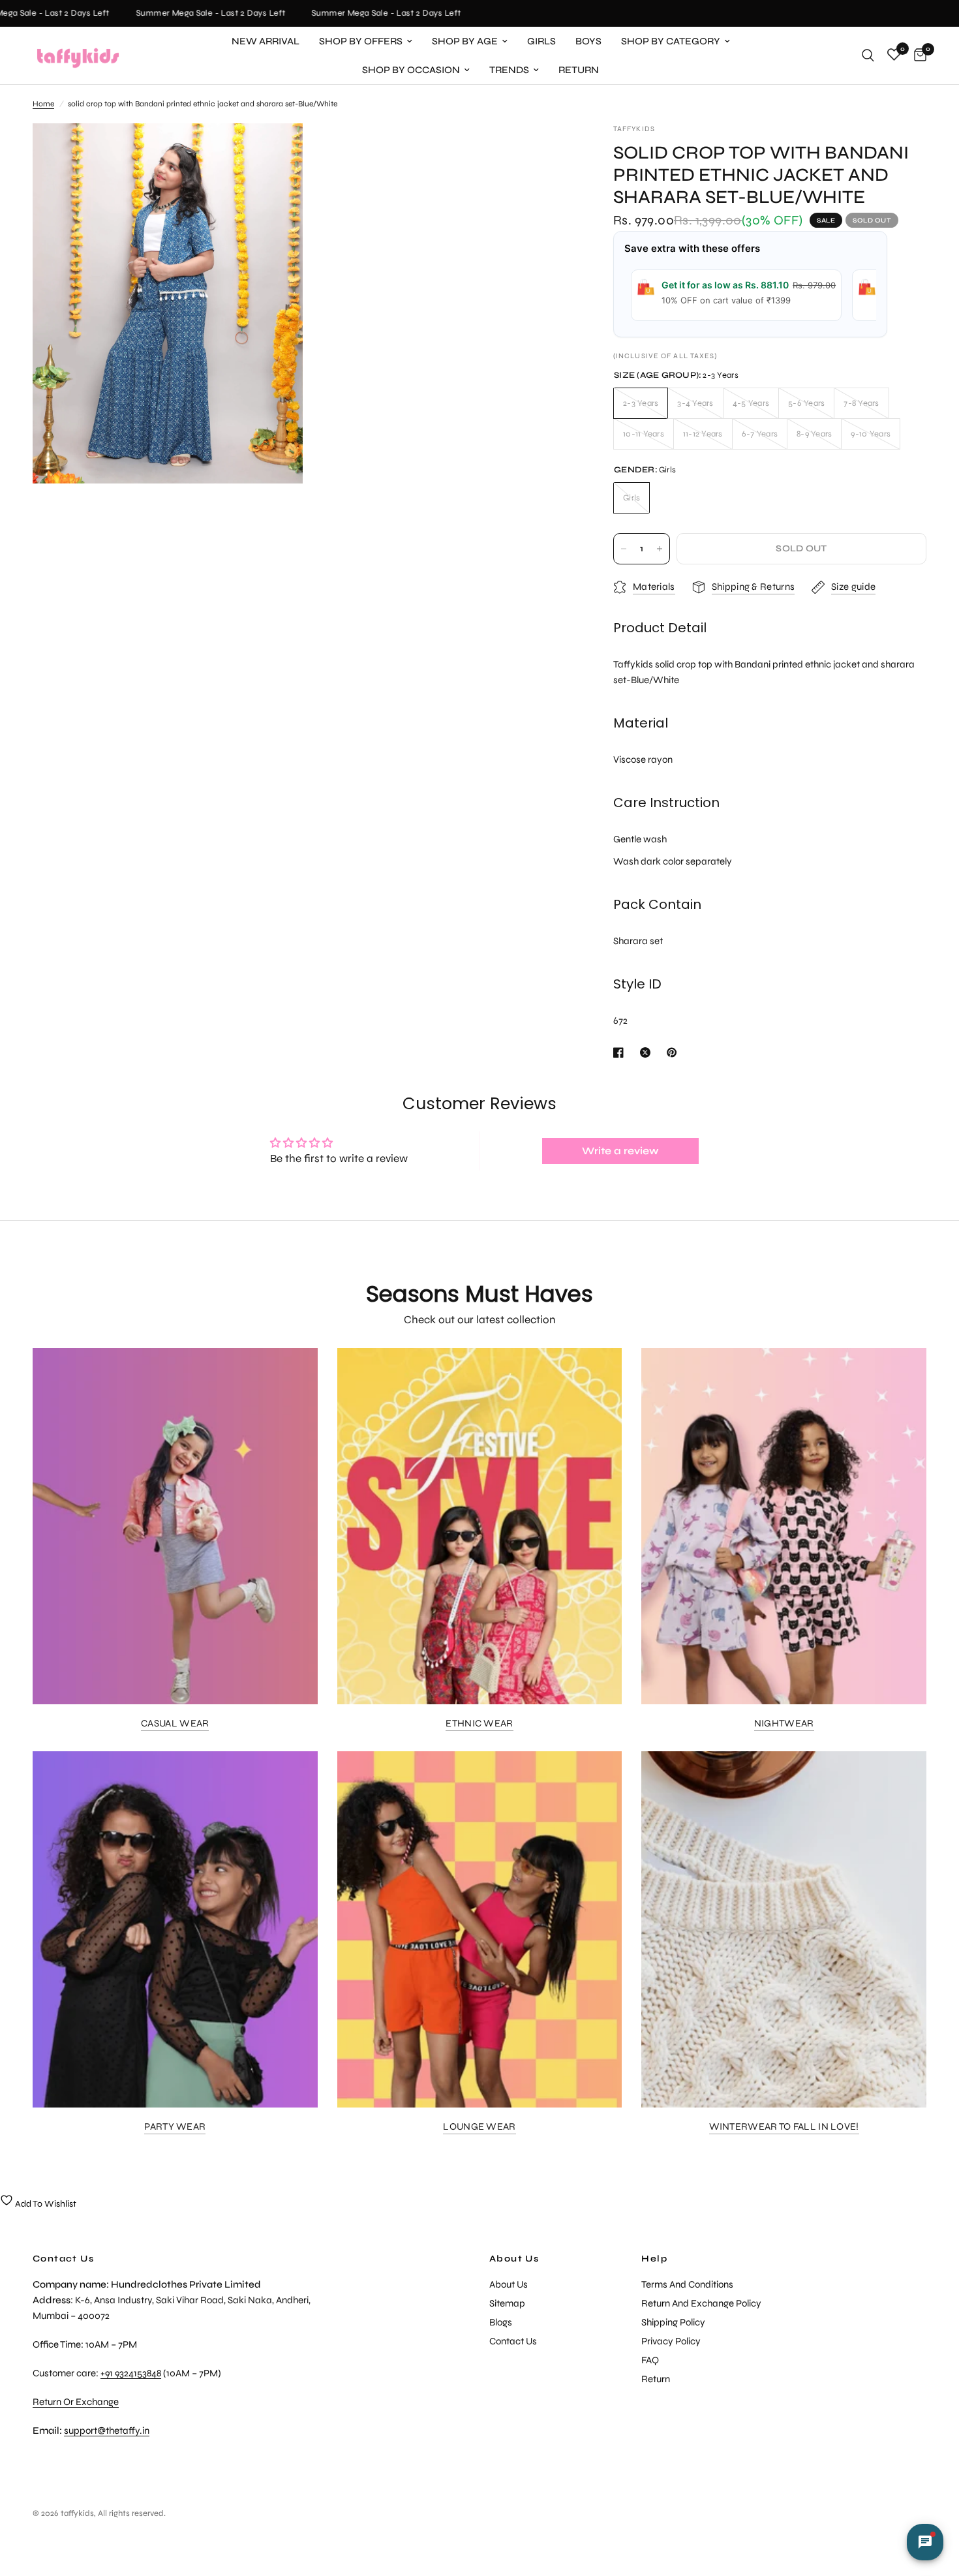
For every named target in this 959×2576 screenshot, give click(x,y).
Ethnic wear (479, 1724)
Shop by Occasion (411, 70)
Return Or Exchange (76, 2402)
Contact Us (513, 2341)
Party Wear (175, 2127)
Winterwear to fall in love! (784, 2127)
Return (579, 70)
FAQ (650, 2360)
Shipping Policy (673, 2322)
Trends (509, 70)
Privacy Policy (671, 2341)
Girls (541, 41)
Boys (588, 41)
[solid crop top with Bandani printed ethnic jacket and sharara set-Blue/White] (275, 151)
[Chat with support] (925, 2542)
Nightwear (784, 1724)
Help (654, 2259)
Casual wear (175, 1724)
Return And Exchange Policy (701, 2303)
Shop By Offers (361, 41)
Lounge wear (479, 2127)
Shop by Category (671, 41)
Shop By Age (465, 41)
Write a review (620, 1151)
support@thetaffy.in (107, 2430)
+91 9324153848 (131, 2373)
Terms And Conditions (687, 2284)
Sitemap (507, 2303)
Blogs (501, 2322)
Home (43, 104)
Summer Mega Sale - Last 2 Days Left (189, 13)
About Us (514, 2259)
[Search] (868, 55)
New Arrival (266, 41)
